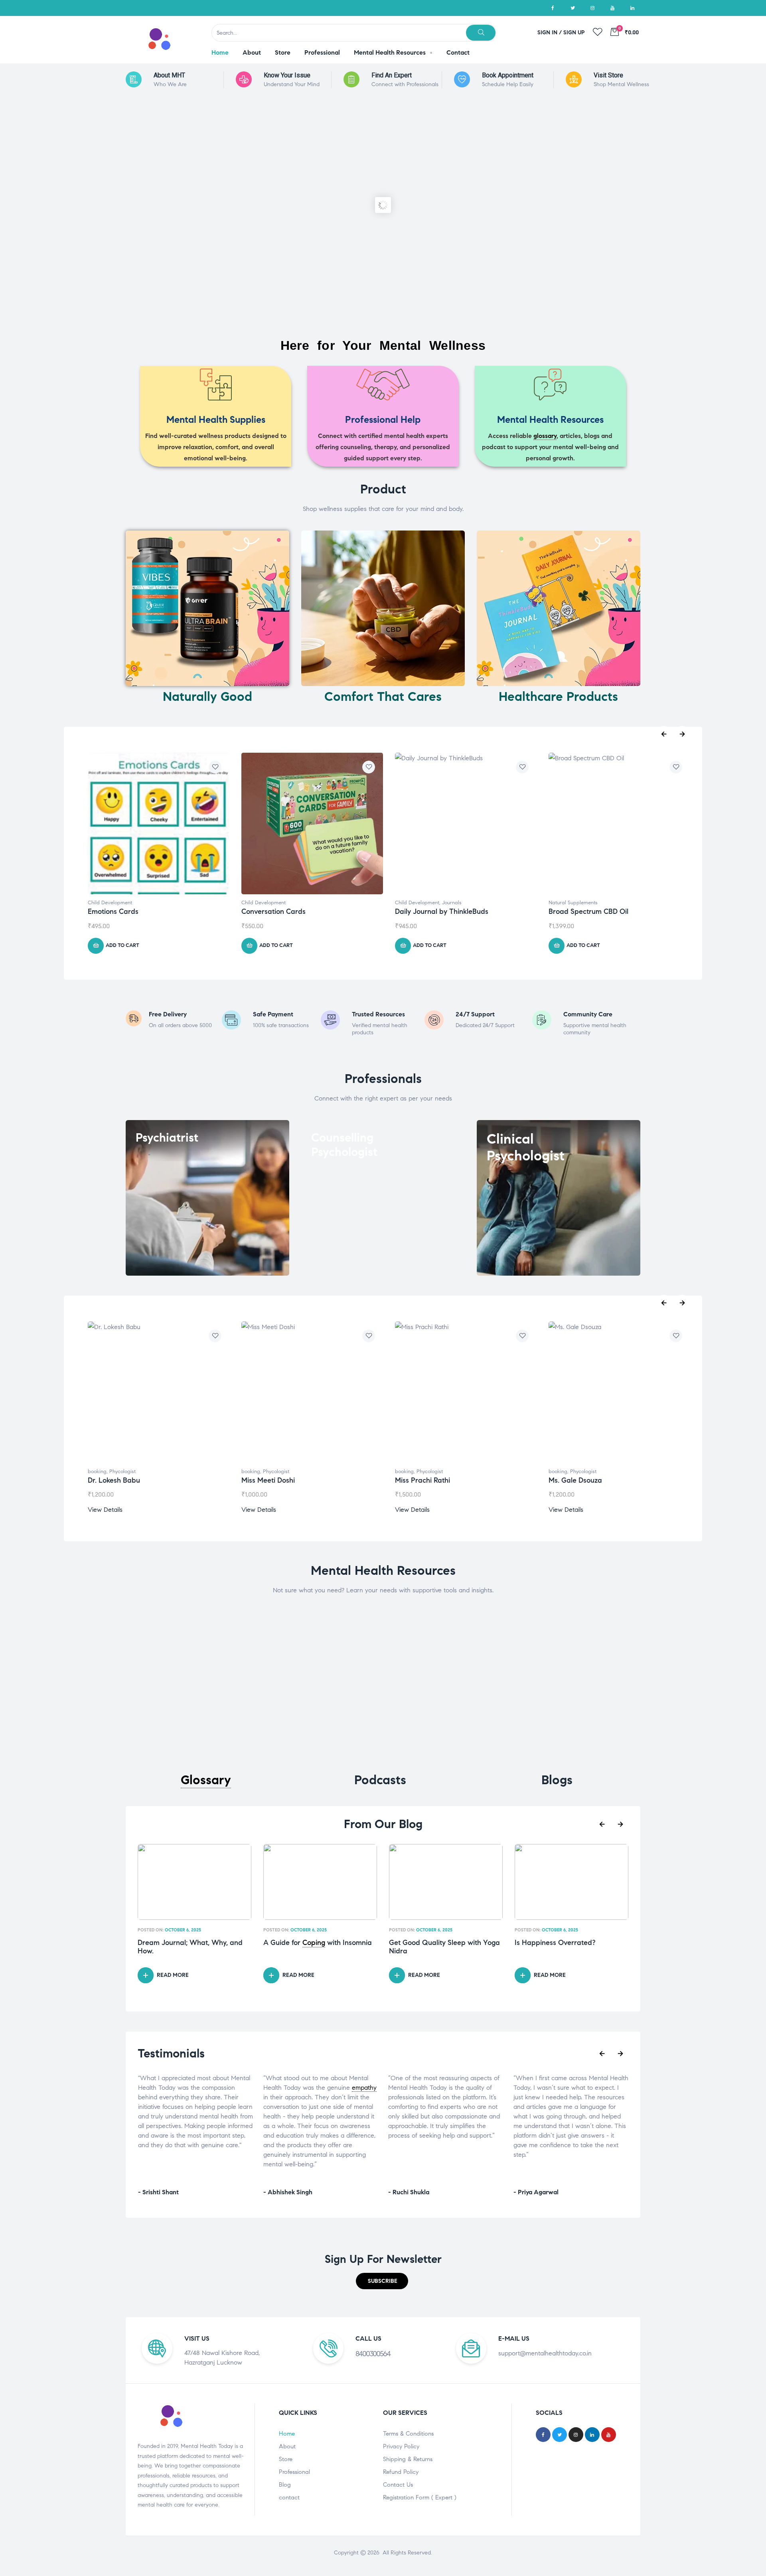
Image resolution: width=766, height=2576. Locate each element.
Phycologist (122, 1471)
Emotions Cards (113, 911)
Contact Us (398, 2485)
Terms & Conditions (408, 2434)
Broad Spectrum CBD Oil (588, 911)
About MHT (169, 75)
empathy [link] (239, 2088)
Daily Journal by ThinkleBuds (442, 911)
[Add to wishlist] (215, 767)
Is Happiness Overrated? (555, 1943)
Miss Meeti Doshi (268, 1480)
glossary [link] (545, 436)
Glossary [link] (206, 1780)
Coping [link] (314, 1943)
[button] (382, 2281)
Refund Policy (401, 2472)
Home (287, 2434)
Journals (452, 903)
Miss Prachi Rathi (422, 1480)
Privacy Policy (401, 2446)
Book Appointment (508, 75)
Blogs (557, 1780)
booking (97, 1471)
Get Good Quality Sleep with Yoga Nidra (444, 1947)
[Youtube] (612, 8)
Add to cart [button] (122, 945)
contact (289, 2497)
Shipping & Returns (408, 2459)
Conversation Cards (273, 911)
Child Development (110, 903)
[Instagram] (592, 8)
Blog (285, 2485)
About (287, 2446)
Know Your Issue (287, 75)
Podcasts (380, 1780)
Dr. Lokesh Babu (114, 1480)
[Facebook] (553, 8)
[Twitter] (573, 8)
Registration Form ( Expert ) (420, 2497)
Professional (294, 2472)
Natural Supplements (573, 903)
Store (286, 2459)
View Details (105, 1510)
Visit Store (608, 75)
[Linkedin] (632, 8)
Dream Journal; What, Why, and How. (190, 1947)
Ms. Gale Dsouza (575, 1480)
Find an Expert (392, 75)
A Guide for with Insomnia (318, 1943)
